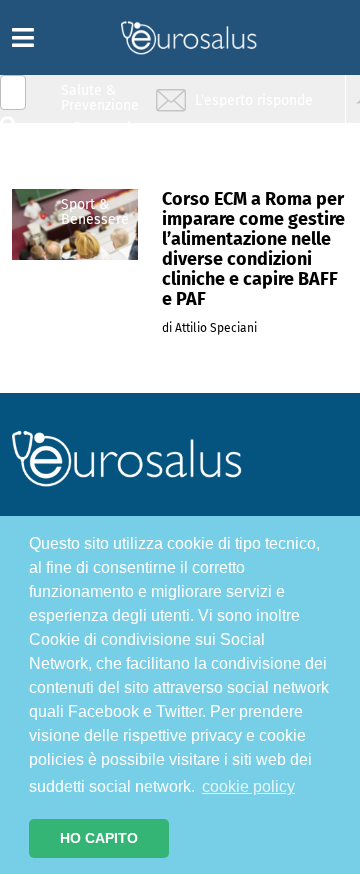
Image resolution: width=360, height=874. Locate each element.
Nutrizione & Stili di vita (101, 173)
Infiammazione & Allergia (106, 135)
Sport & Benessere (95, 211)
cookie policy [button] (248, 786)
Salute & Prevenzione (100, 97)
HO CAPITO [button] (99, 838)
